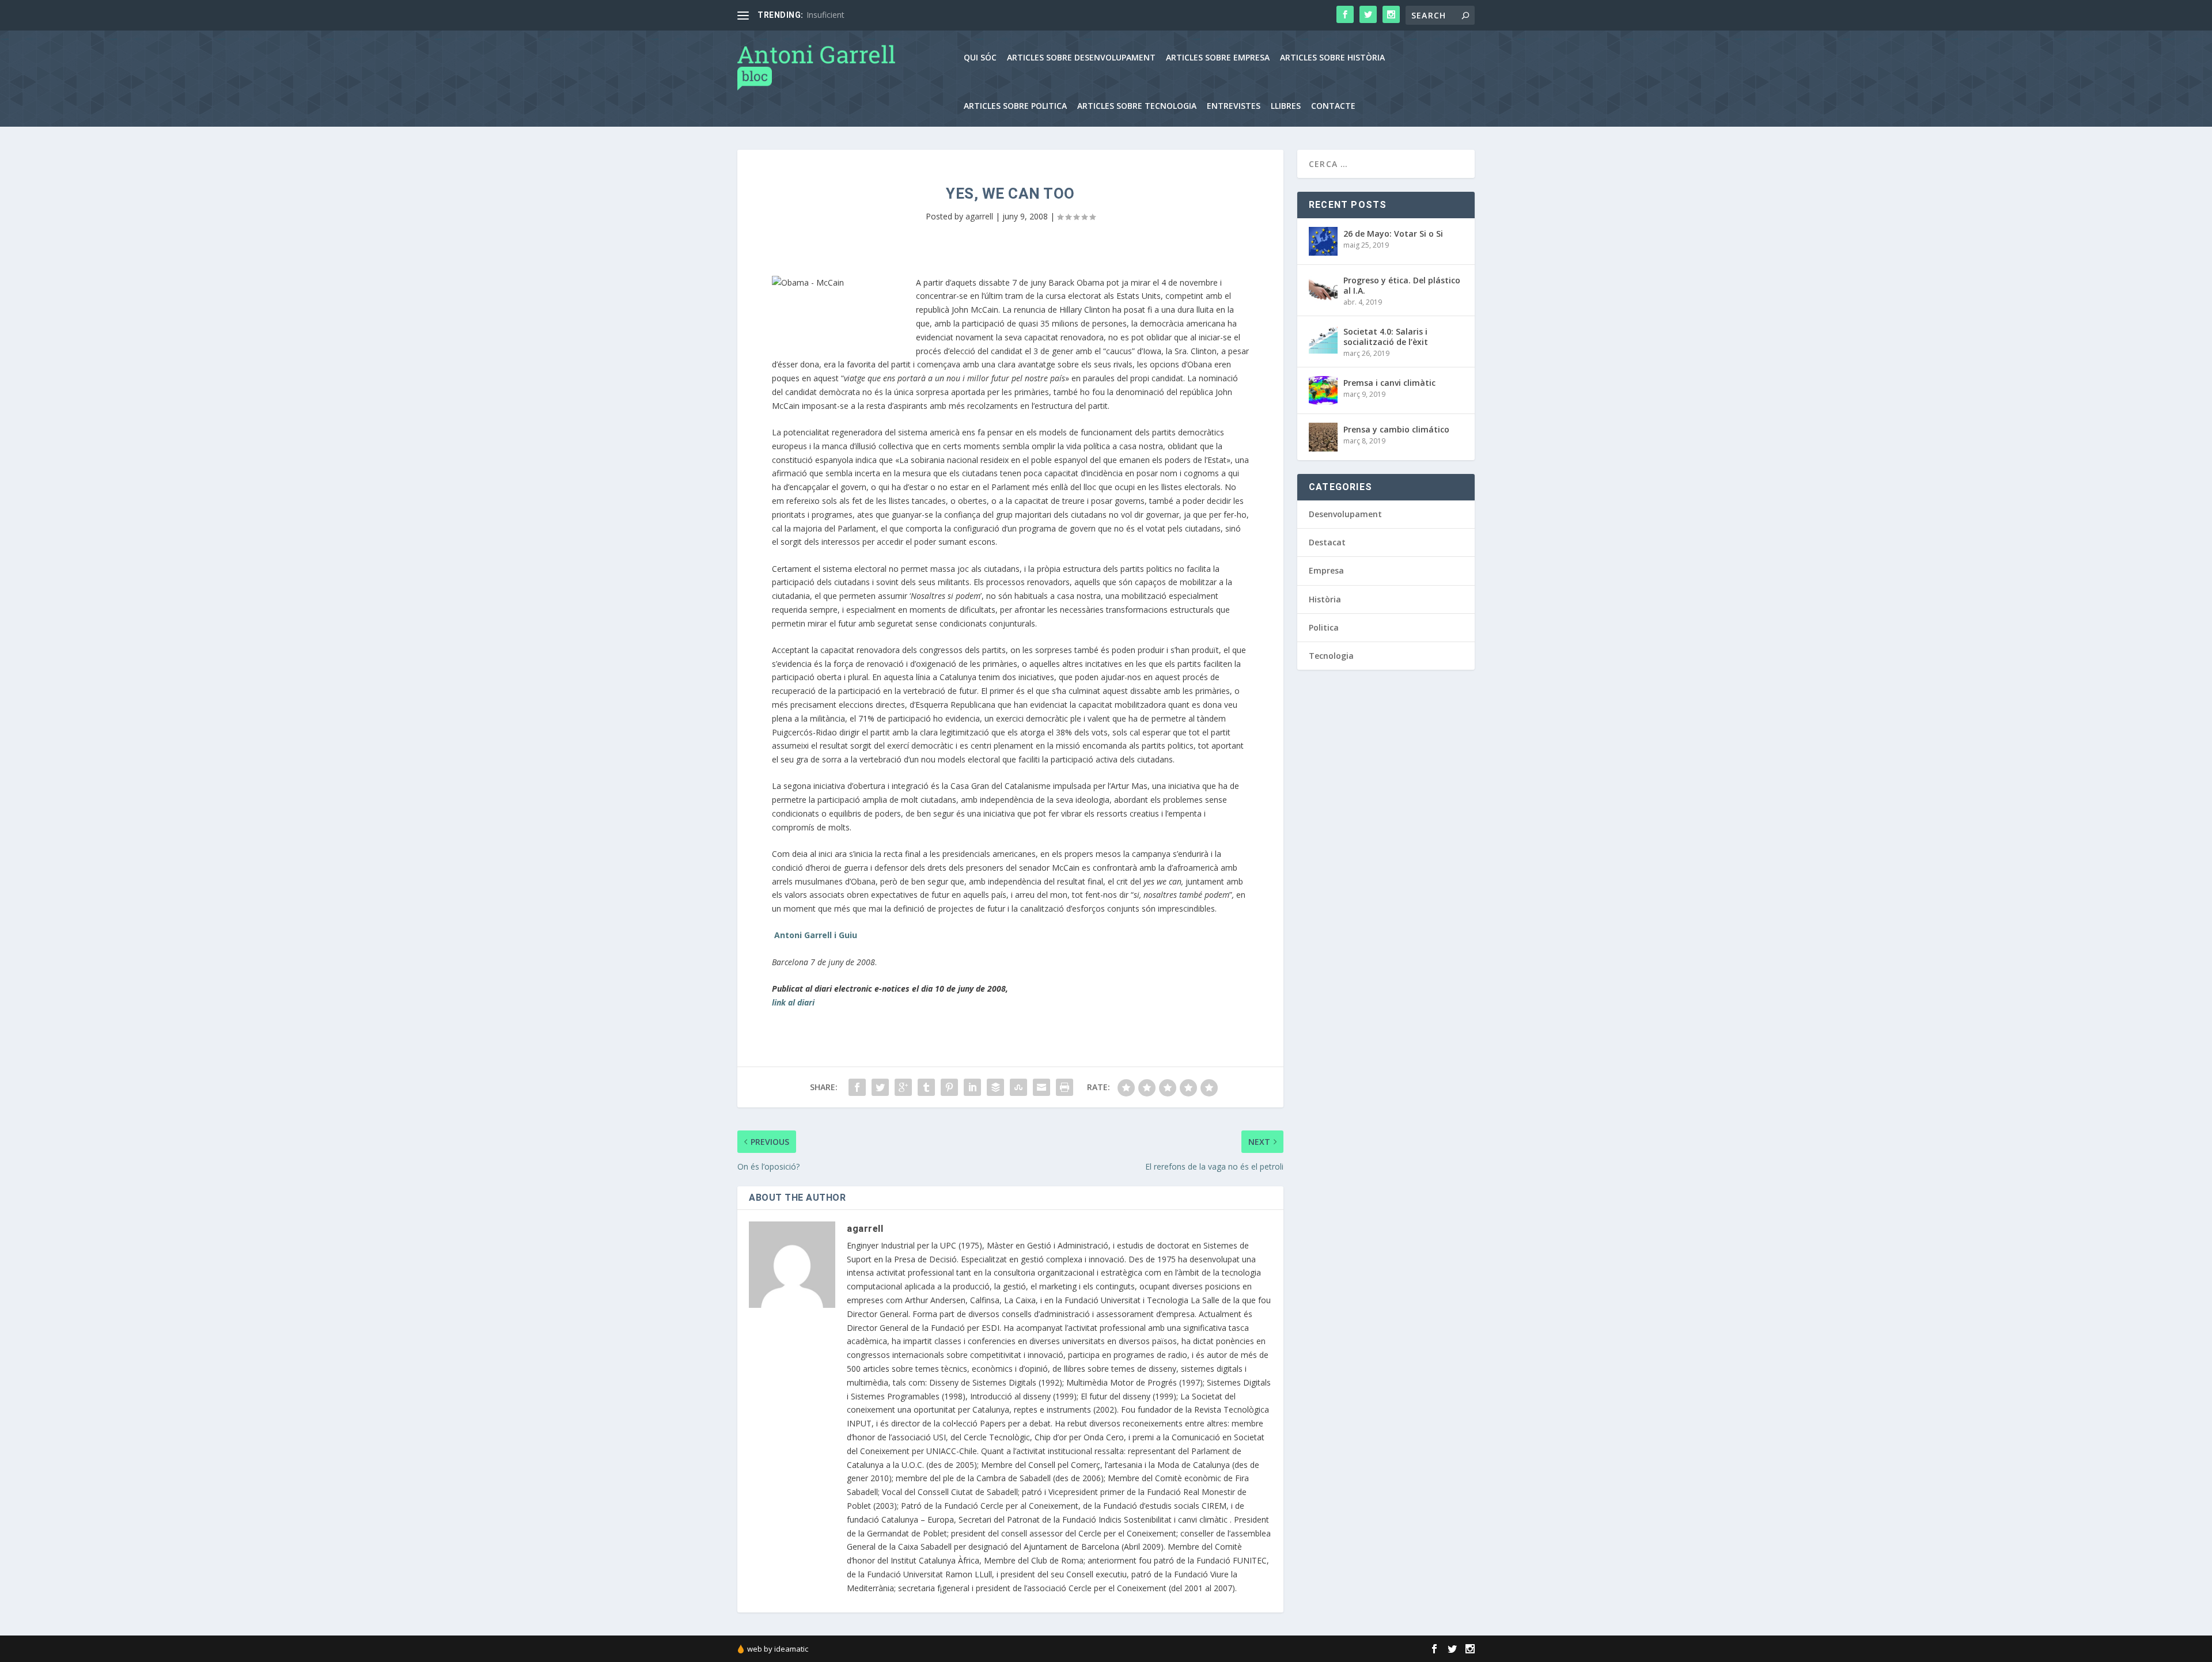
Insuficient (825, 15)
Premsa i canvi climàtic (1389, 383)
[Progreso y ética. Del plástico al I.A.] (1323, 288)
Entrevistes (1234, 106)
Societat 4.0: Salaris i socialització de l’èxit (1386, 337)
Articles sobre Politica (1015, 106)
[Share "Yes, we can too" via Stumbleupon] (1018, 1087)
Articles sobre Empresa (1218, 58)
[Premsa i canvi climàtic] (1323, 390)
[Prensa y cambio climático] (1323, 437)
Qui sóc (980, 58)
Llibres (1286, 106)
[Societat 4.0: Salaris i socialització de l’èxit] (1323, 339)
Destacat (1327, 542)
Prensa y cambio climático (1396, 429)
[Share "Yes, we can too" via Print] (1065, 1087)
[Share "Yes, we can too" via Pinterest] (949, 1087)
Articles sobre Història (1332, 58)
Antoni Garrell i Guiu (816, 935)
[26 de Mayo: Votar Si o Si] (1323, 241)
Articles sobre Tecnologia (1137, 106)
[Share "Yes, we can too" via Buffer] (995, 1087)
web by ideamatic (778, 1649)
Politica (1324, 627)
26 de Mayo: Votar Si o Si (1393, 234)
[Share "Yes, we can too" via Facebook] (857, 1087)
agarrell (979, 216)
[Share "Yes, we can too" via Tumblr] (926, 1087)
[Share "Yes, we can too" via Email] (1041, 1087)
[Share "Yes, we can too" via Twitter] (880, 1087)
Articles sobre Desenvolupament (1081, 58)
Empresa (1326, 570)
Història (1325, 599)
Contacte (1333, 106)
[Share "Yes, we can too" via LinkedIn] (972, 1087)
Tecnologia (1331, 656)
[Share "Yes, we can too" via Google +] (903, 1087)
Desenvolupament (1345, 514)
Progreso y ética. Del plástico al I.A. (1402, 285)
